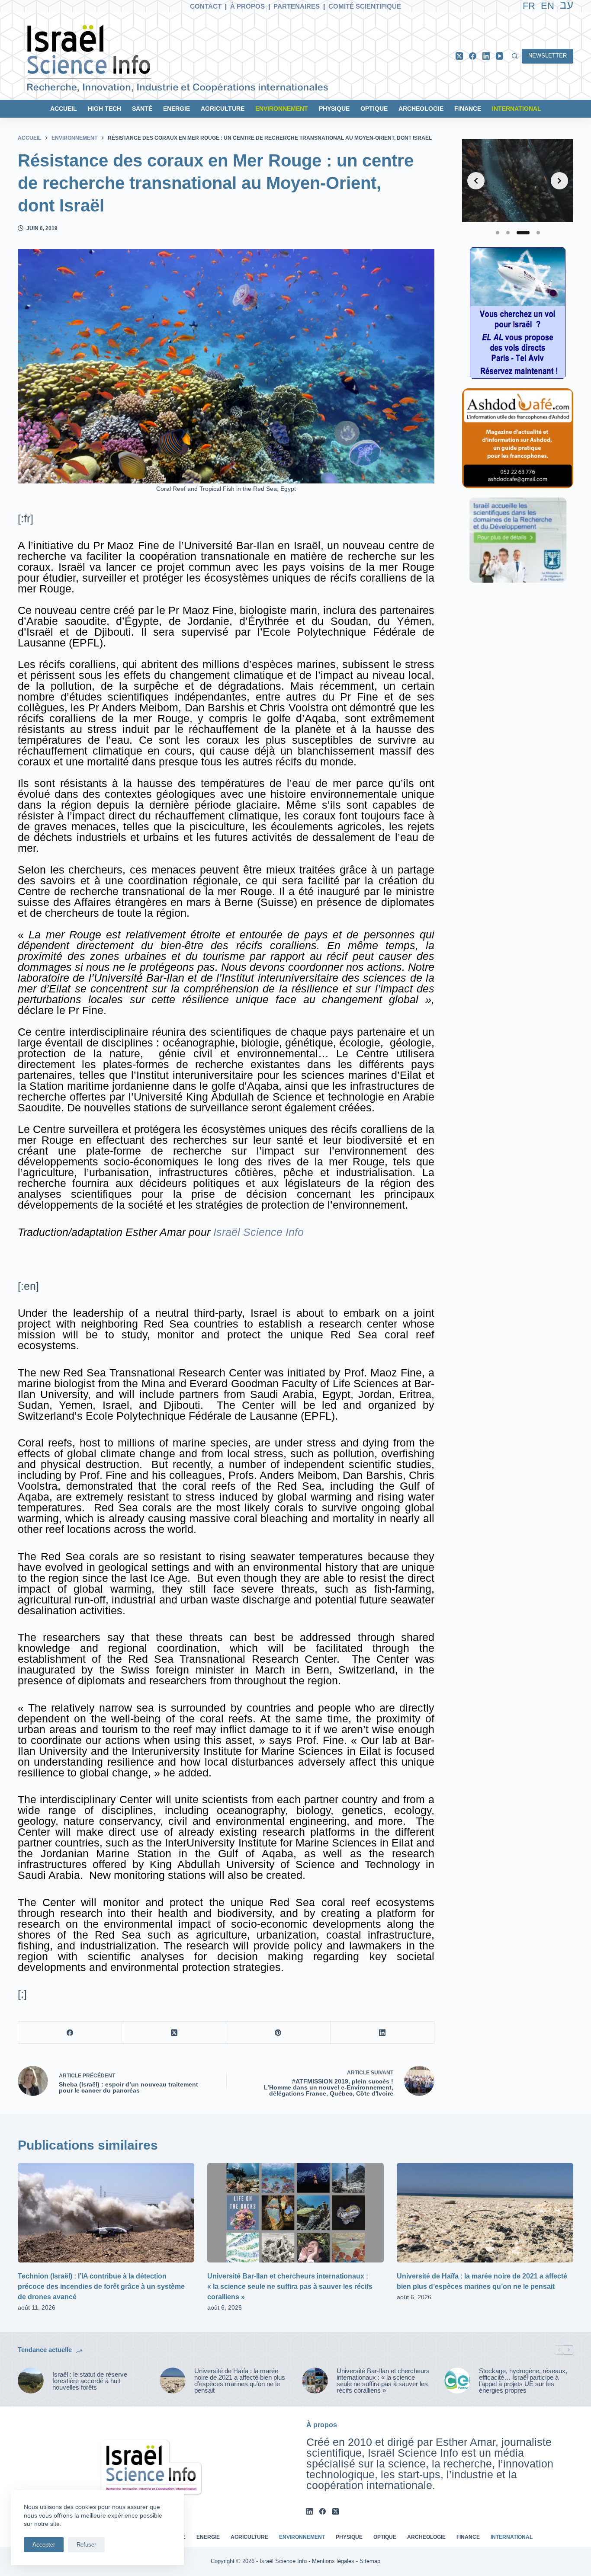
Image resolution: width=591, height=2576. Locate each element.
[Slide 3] (523, 233)
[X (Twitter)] (459, 56)
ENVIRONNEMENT (282, 109)
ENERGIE (177, 109)
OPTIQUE (374, 109)
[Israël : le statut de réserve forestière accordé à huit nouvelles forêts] (31, 2381)
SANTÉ (142, 109)
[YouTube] (499, 56)
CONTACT (206, 6)
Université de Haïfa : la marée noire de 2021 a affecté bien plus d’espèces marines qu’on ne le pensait (240, 2381)
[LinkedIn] (486, 56)
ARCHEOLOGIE (421, 109)
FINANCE (468, 109)
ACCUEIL (64, 109)
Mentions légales (333, 2561)
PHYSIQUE (334, 109)
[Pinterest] (278, 2033)
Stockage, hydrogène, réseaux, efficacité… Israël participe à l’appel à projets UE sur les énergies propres (523, 2381)
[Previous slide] (476, 181)
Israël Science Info (259, 1232)
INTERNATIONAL (517, 109)
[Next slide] (559, 181)
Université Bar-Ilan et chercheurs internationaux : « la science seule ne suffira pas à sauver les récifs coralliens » (290, 2286)
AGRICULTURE (223, 109)
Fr (529, 6)
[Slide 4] (538, 233)
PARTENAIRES (297, 6)
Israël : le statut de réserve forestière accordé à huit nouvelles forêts (90, 2381)
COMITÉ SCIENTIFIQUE (365, 6)
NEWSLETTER (548, 56)
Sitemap (370, 2561)
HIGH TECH (104, 109)
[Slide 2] (508, 233)
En (548, 6)
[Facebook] (473, 56)
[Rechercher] (515, 56)
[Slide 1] (498, 233)
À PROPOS (247, 6)
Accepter (44, 2545)
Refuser (86, 2545)
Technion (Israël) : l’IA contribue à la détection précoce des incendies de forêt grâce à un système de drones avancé (101, 2286)
